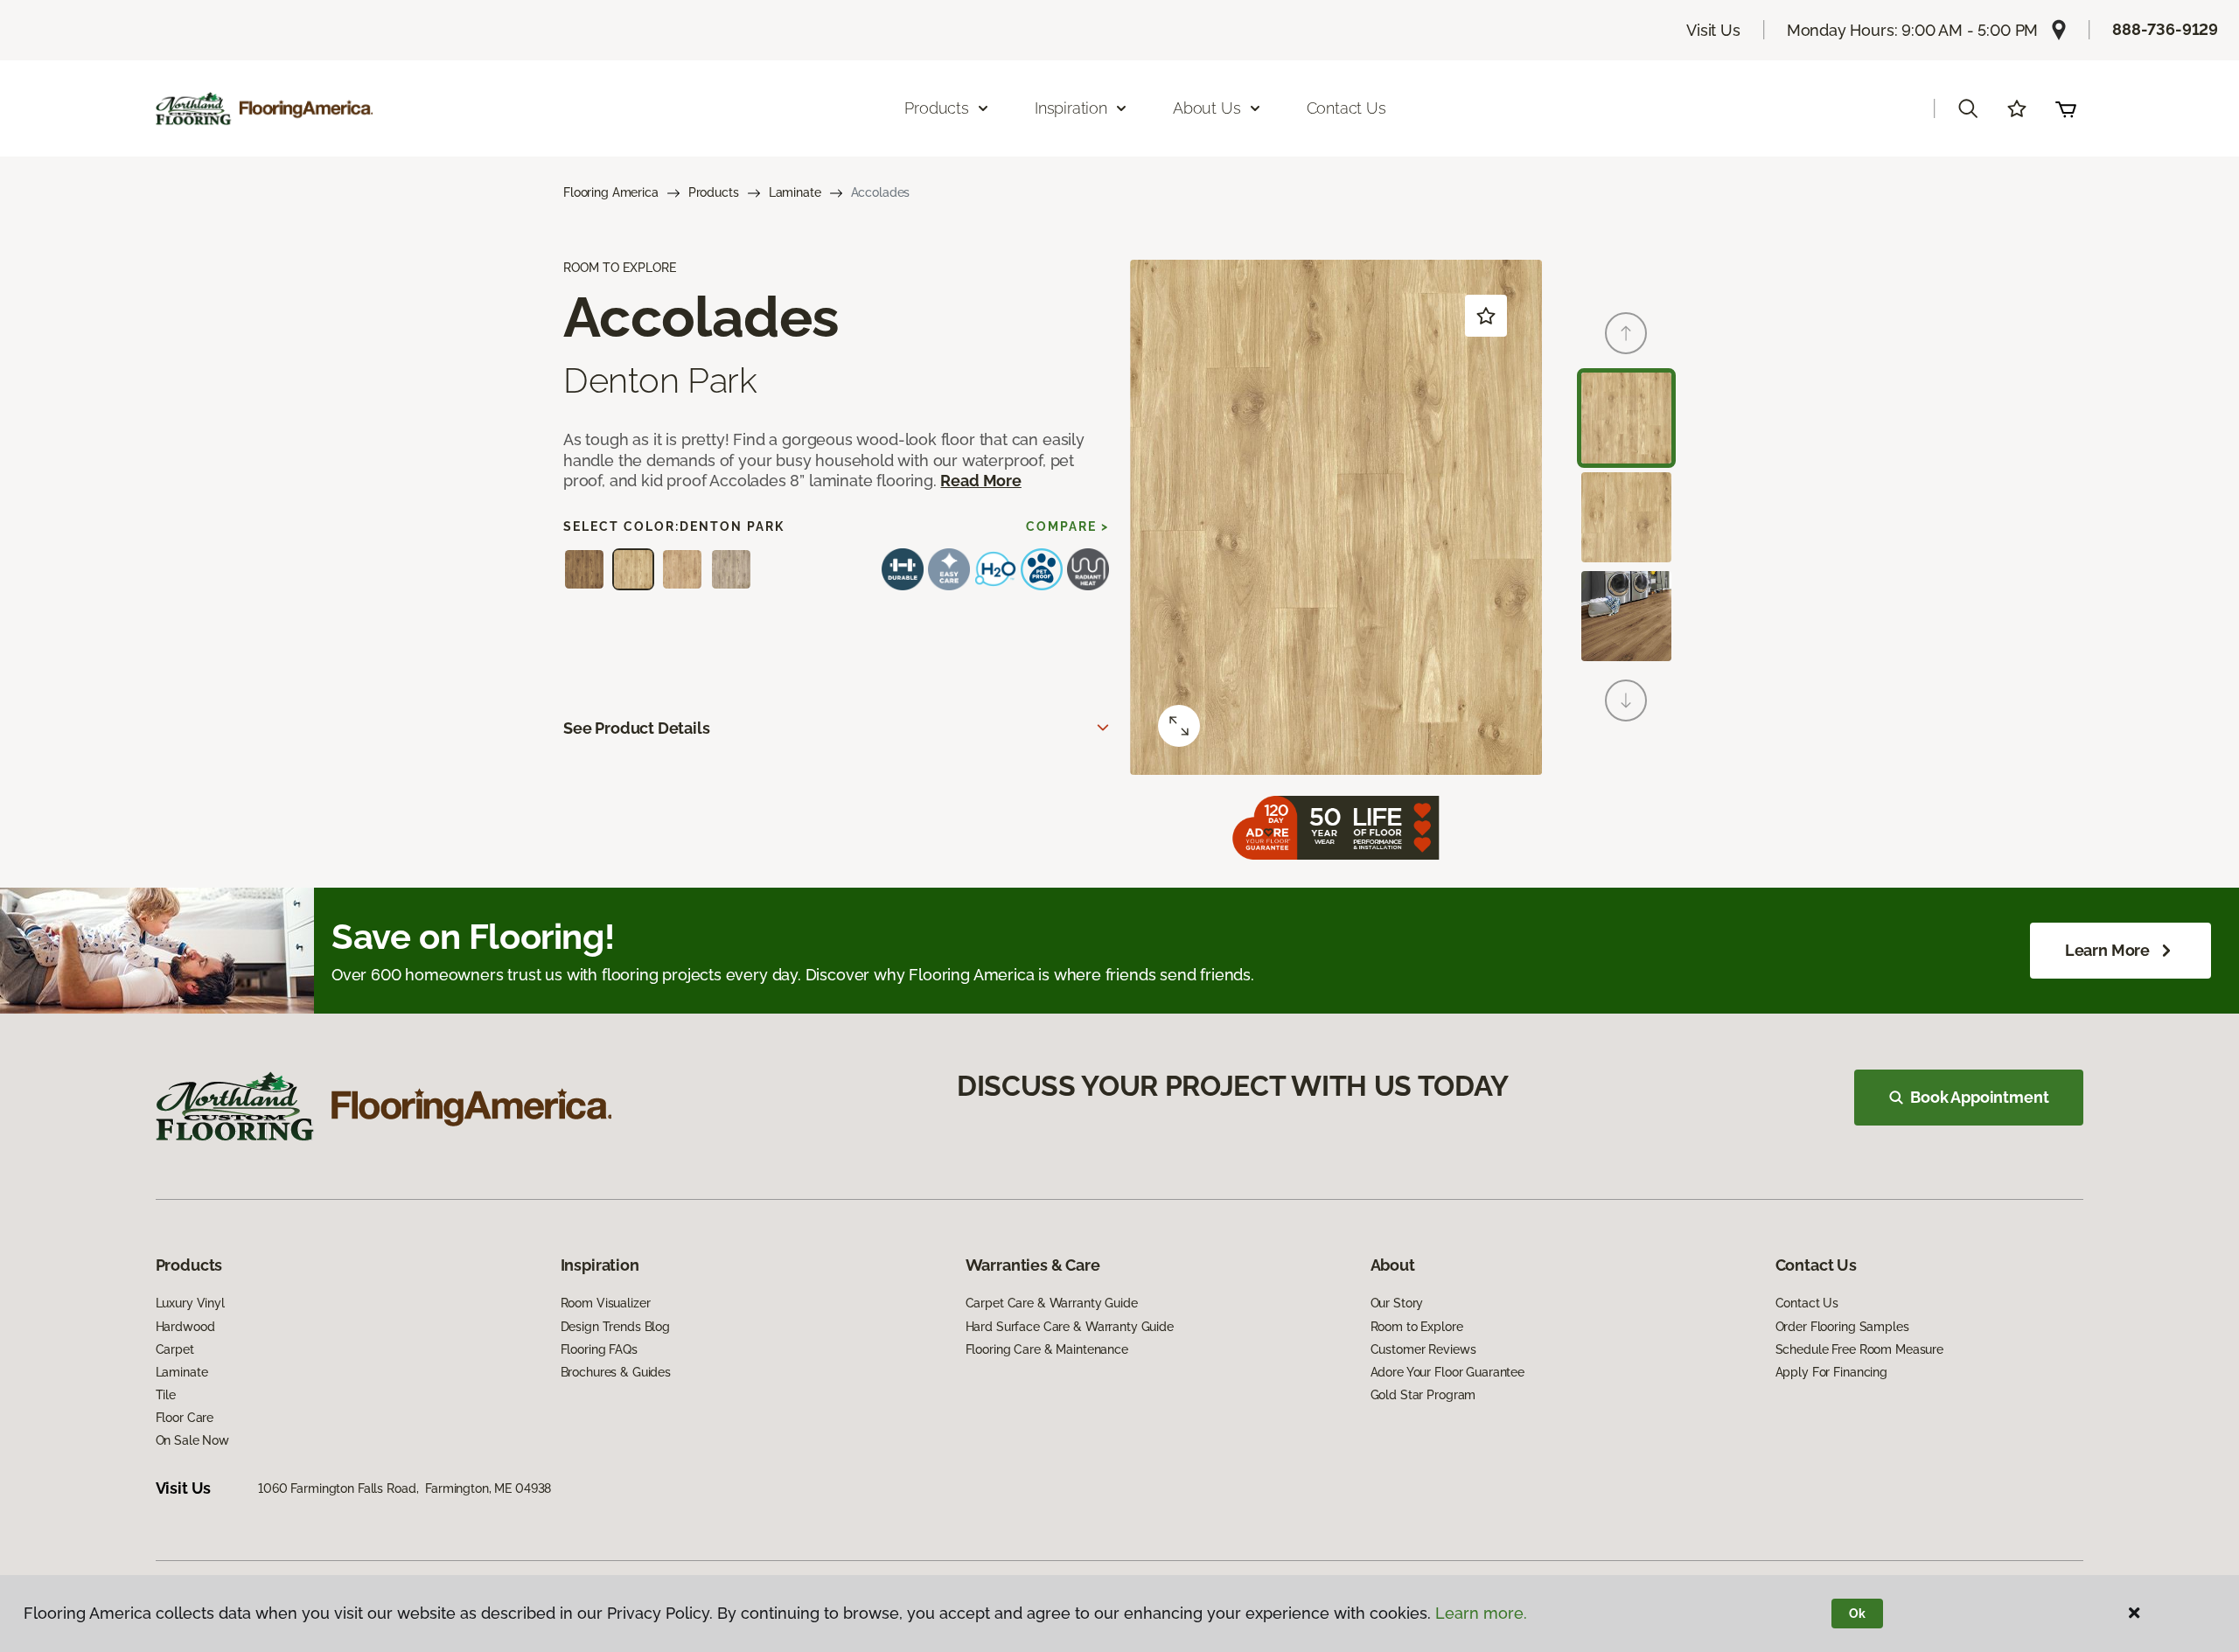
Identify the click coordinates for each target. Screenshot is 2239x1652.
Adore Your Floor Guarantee (1447, 1372)
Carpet (175, 1349)
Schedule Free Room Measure (1859, 1349)
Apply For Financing (1831, 1372)
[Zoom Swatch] (1179, 726)
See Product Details (637, 728)
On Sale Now (192, 1440)
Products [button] (937, 108)
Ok (1857, 1614)
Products (714, 192)
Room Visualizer (606, 1303)
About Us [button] (1207, 108)
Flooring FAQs (599, 1349)
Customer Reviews (1423, 1349)
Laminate (795, 192)
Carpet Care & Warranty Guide (1052, 1303)
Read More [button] (980, 481)
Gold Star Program (1423, 1395)
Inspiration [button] (1071, 108)
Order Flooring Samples (1842, 1327)
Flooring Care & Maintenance (1047, 1349)
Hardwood (185, 1327)
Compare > (1067, 526)
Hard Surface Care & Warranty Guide (1070, 1327)
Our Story (1397, 1303)
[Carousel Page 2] (1626, 517)
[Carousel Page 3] (1626, 616)
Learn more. (1481, 1613)
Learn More (2107, 950)
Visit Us (1713, 30)
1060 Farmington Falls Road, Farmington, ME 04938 (405, 1488)
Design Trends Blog (615, 1327)
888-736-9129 (2165, 29)
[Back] (1626, 333)
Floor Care (185, 1418)
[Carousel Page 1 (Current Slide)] (1626, 418)
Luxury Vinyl (190, 1303)
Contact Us (1346, 108)
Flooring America (611, 192)
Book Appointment (1979, 1097)
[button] (1968, 108)
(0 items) (2066, 108)
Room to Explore (1417, 1327)
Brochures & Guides (616, 1372)
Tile (166, 1395)
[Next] (1626, 701)
